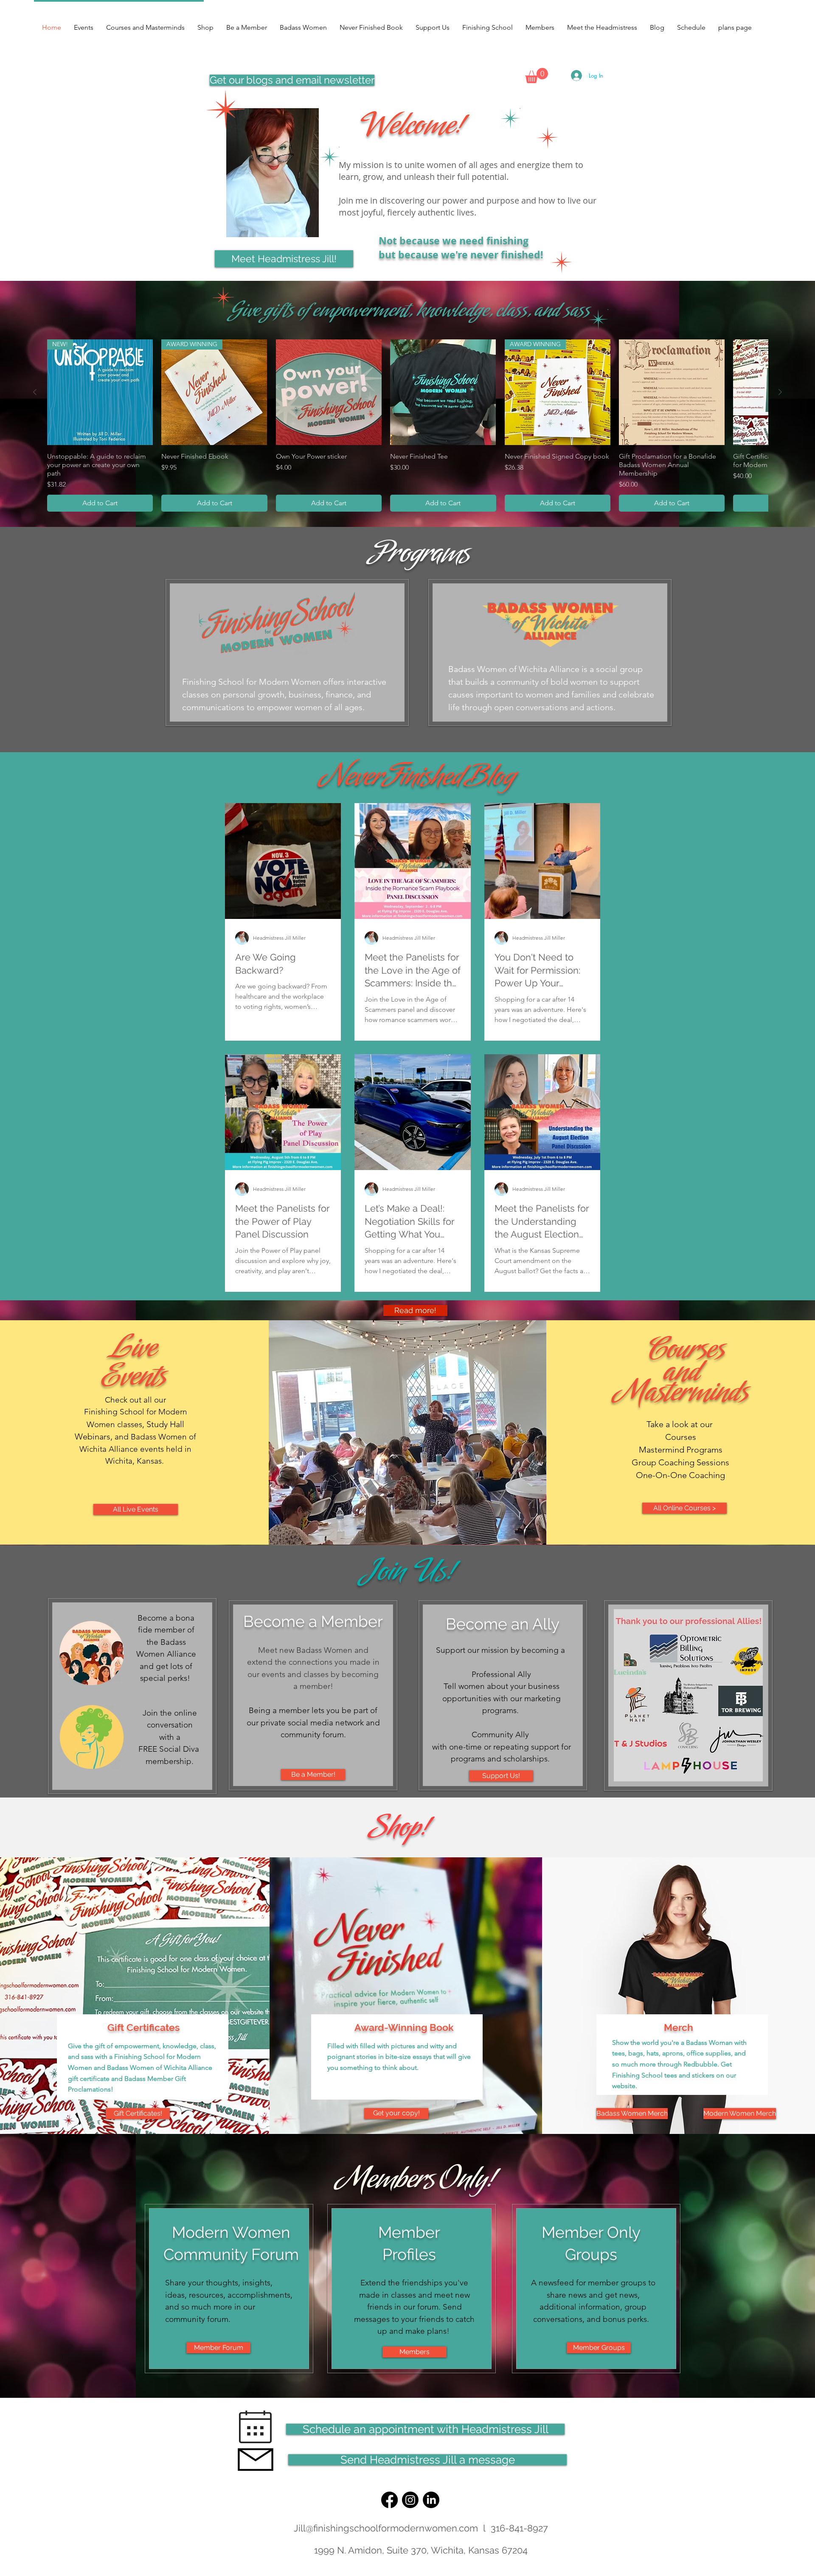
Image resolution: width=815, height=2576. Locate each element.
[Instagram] (410, 2500)
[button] (537, 76)
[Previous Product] (35, 392)
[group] (407, 425)
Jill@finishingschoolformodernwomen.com (386, 2528)
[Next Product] (780, 392)
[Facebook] (389, 2500)
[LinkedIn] (431, 2500)
